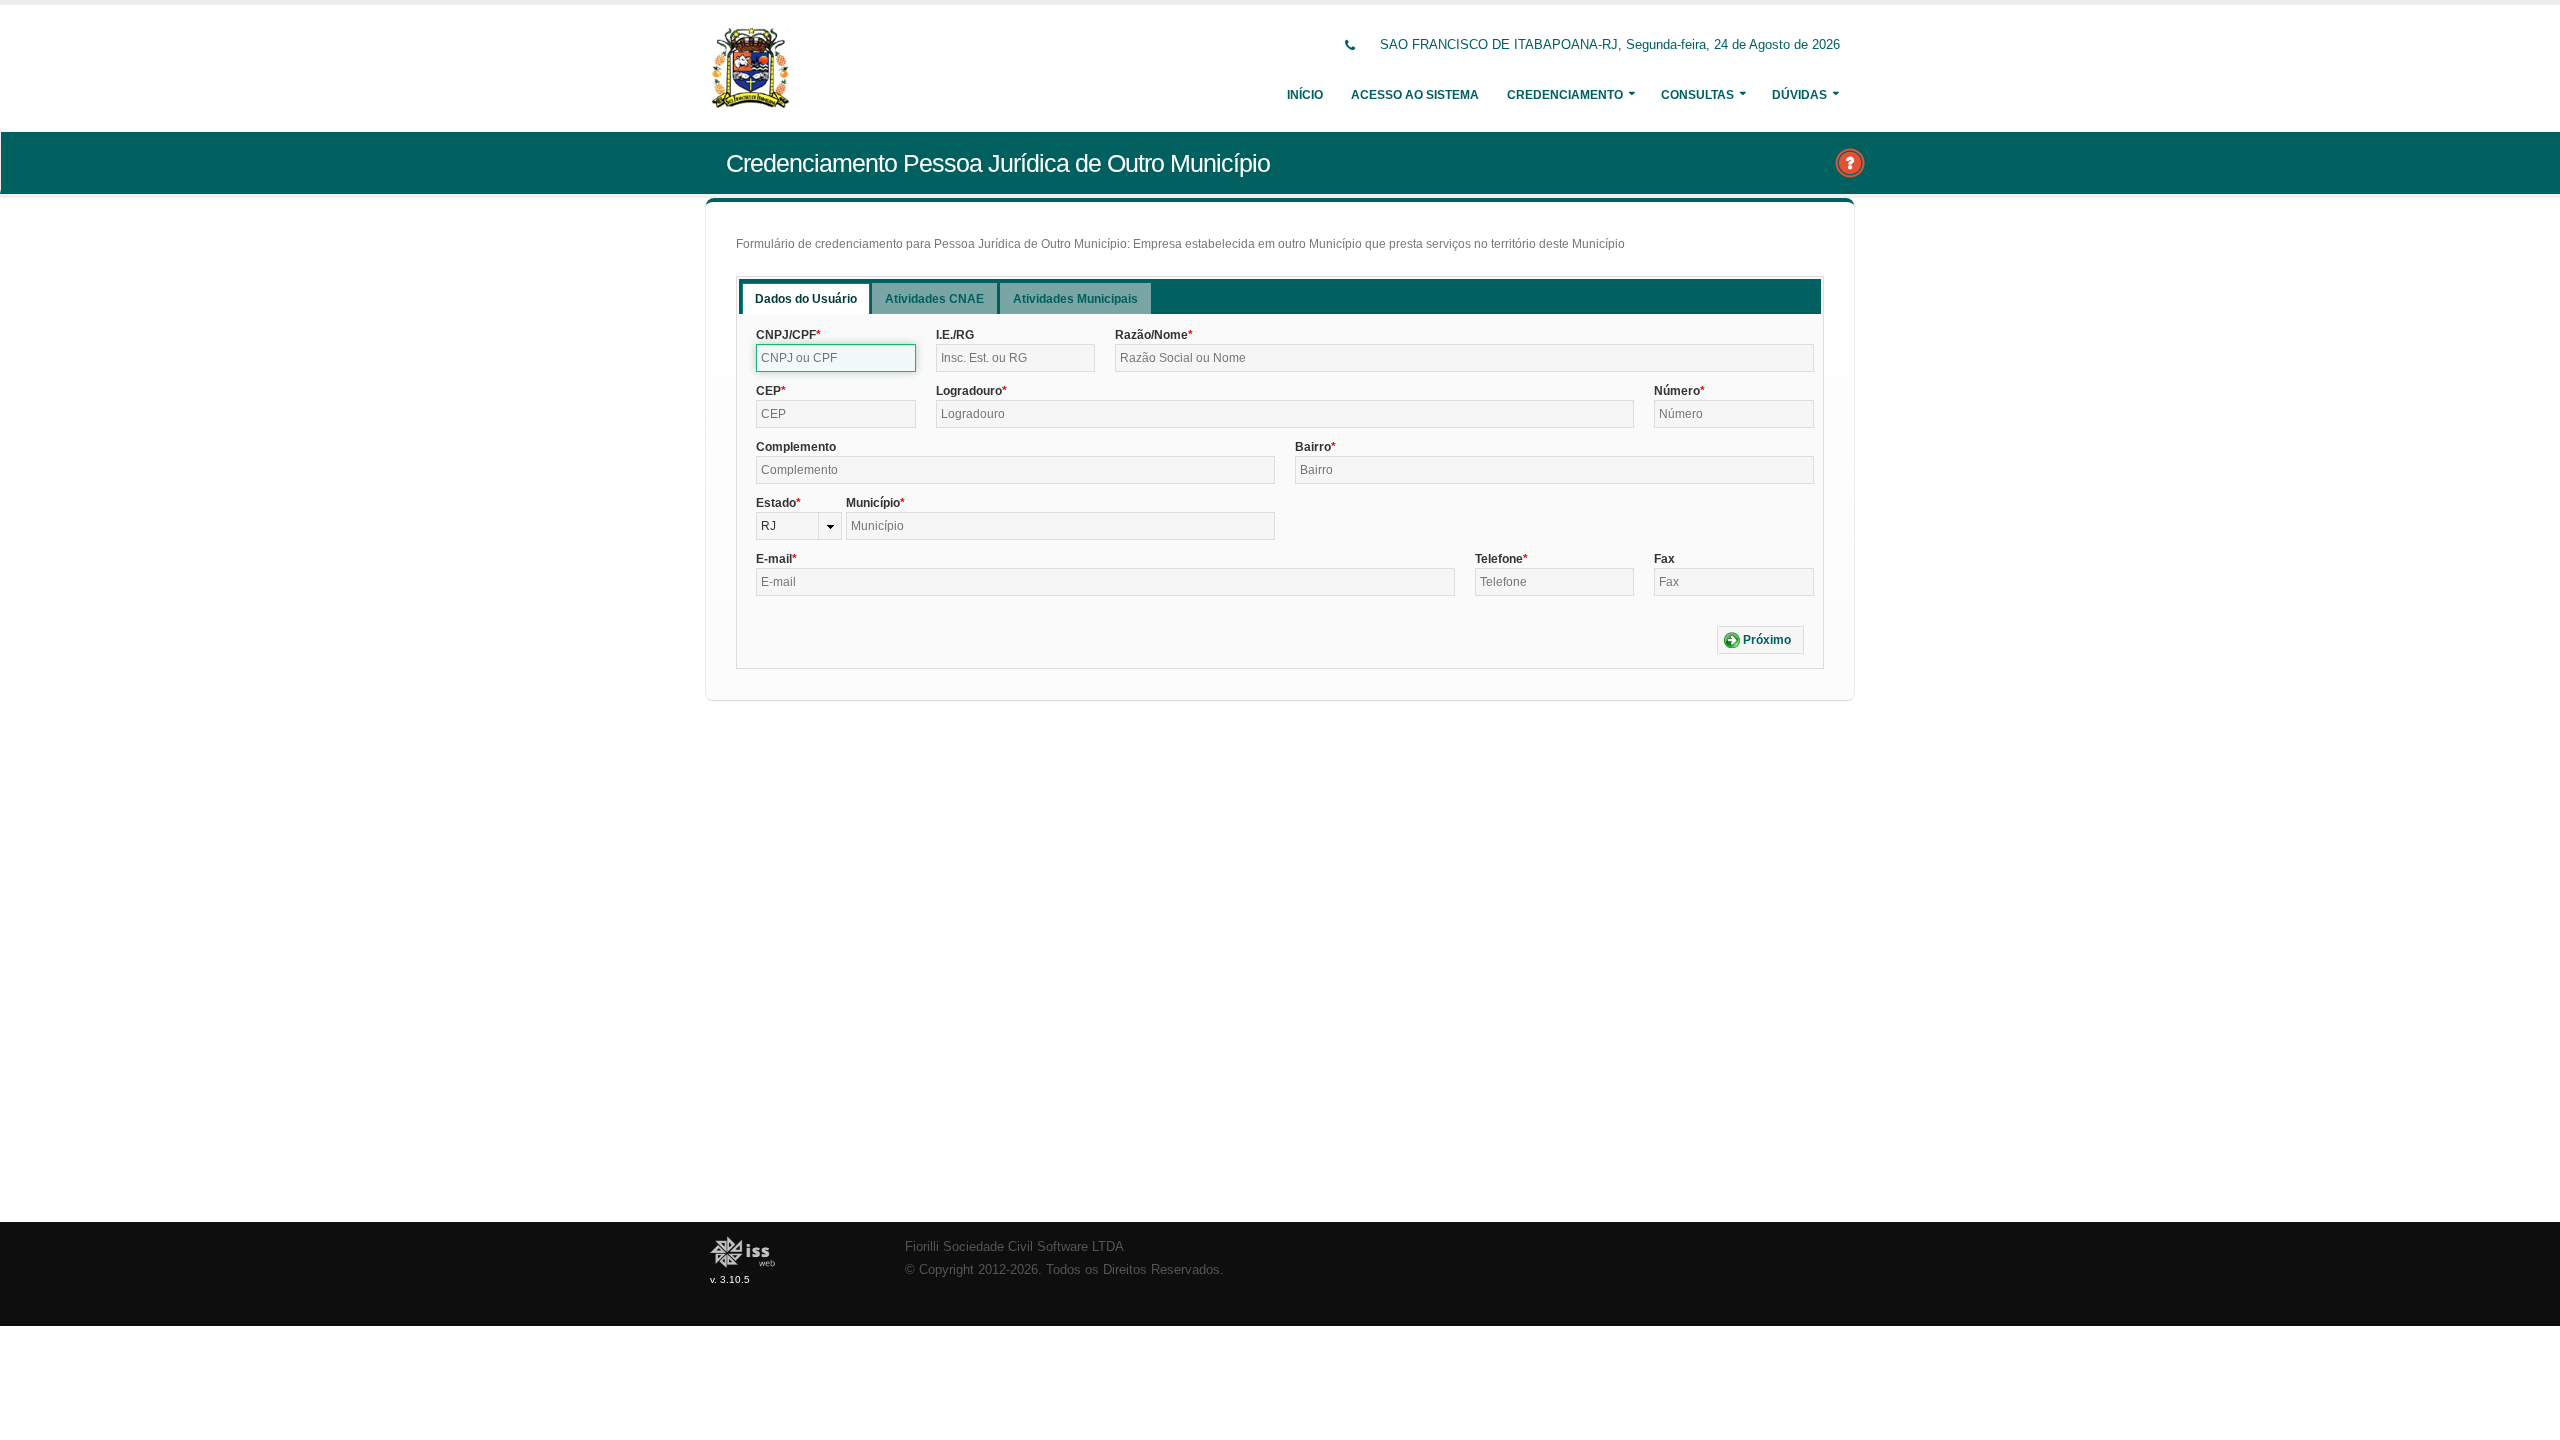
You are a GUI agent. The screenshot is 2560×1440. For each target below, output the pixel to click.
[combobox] (799, 526)
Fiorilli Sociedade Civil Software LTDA (1014, 1247)
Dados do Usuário (806, 299)
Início (1305, 95)
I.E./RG (955, 335)
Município (873, 503)
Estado (776, 503)
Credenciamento (1565, 95)
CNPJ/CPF (786, 335)
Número (1677, 391)
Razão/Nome (1151, 335)
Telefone (1499, 559)
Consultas (1697, 95)
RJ (768, 526)
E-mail (774, 559)
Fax (1664, 559)
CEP (768, 391)
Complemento (796, 447)
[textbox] (836, 358)
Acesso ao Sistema (1415, 95)
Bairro (1313, 447)
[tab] (806, 298)
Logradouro (969, 391)
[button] (1760, 640)
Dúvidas (1799, 95)
